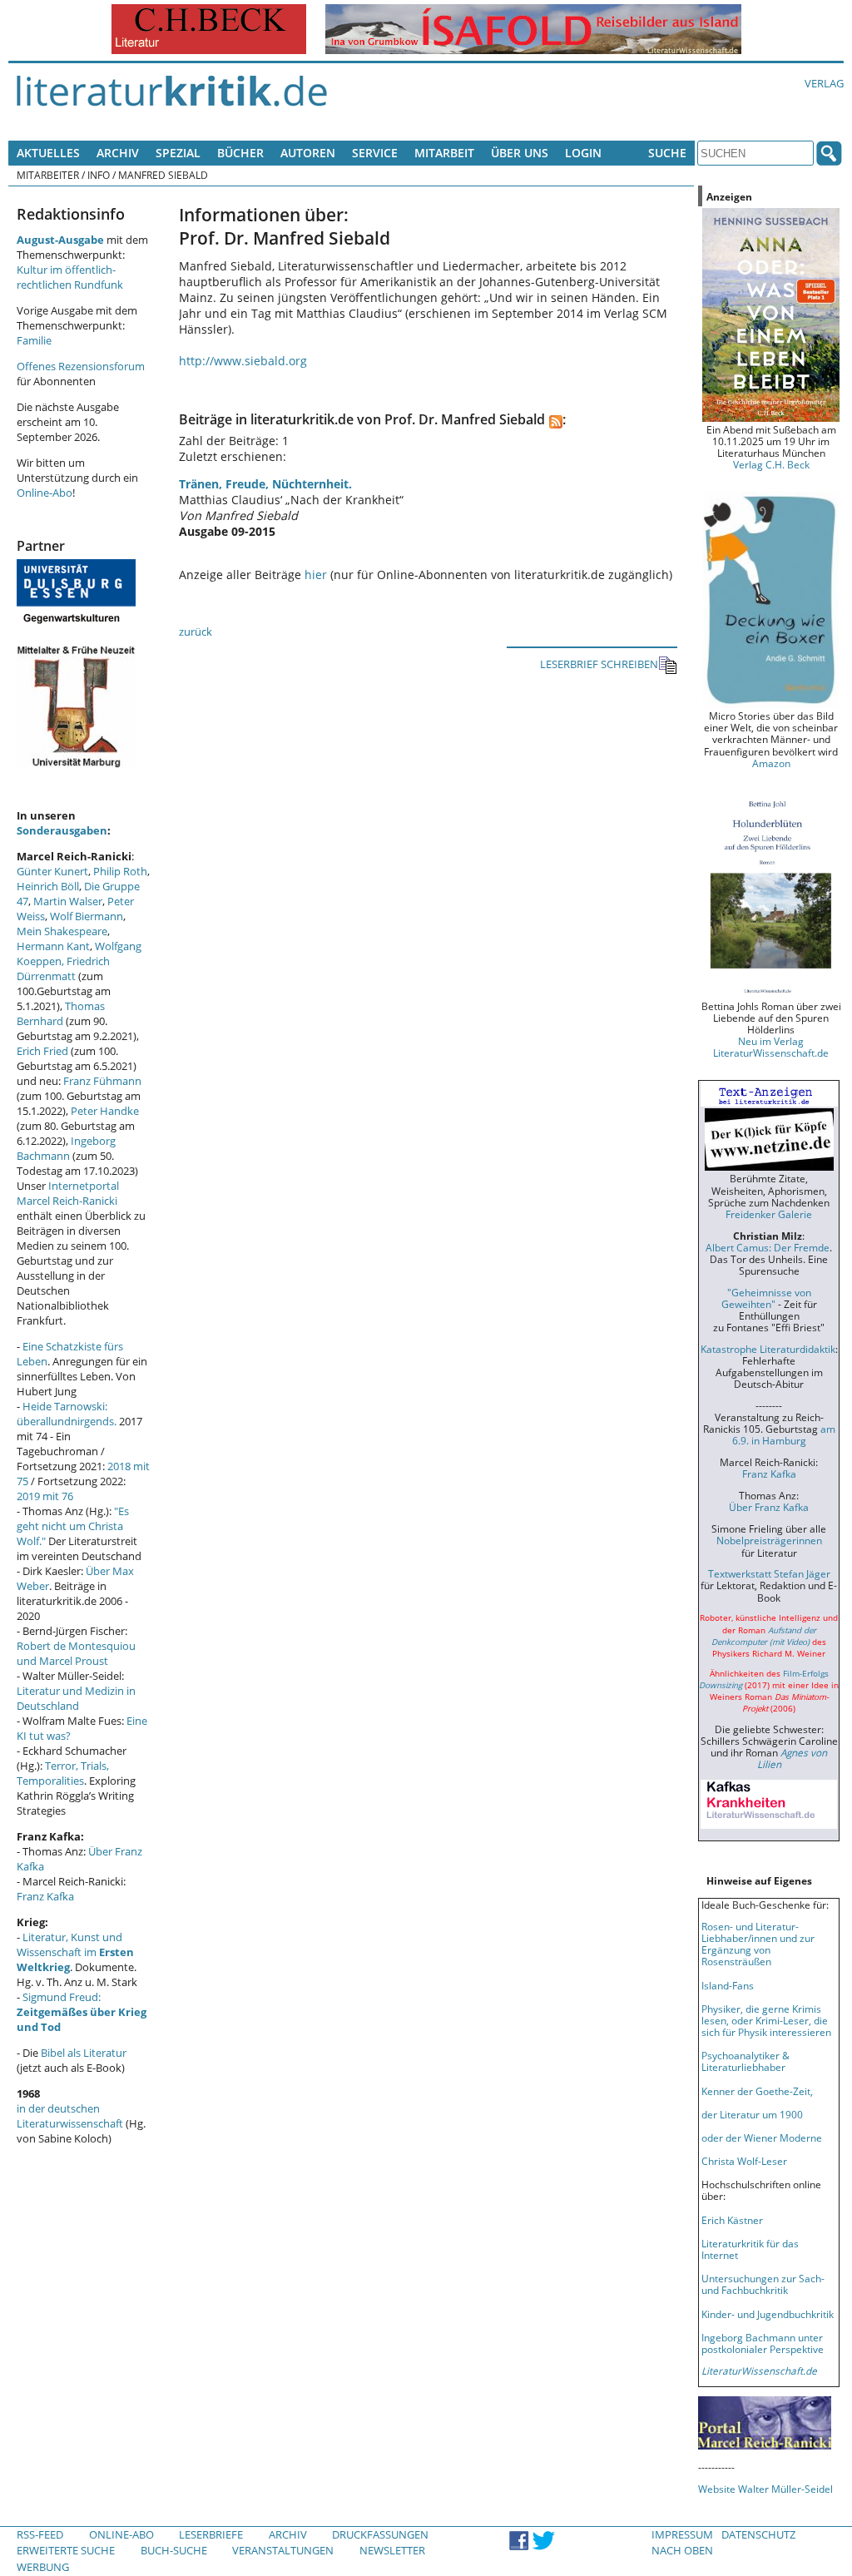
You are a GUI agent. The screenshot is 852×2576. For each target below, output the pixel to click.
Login (583, 153)
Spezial (178, 153)
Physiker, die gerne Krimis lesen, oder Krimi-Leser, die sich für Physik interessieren (766, 2020)
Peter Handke (105, 1111)
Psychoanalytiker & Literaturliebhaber (745, 2061)
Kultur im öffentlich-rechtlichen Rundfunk (70, 277)
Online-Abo (45, 493)
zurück (196, 632)
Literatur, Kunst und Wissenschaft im (75, 1952)
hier (316, 575)
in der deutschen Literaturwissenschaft (70, 2116)
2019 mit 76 (45, 1496)
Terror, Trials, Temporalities (63, 1773)
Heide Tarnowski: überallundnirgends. (67, 1414)
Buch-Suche (174, 2550)
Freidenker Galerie (769, 1214)
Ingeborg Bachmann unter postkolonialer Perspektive (763, 2343)
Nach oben (682, 2550)
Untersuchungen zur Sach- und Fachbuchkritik (763, 2284)
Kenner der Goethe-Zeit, (757, 2091)
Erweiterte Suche (66, 2550)
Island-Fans (728, 1985)
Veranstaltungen (283, 2550)
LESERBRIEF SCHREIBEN (599, 664)
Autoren (308, 153)
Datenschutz (758, 2534)
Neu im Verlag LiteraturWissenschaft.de (771, 1047)
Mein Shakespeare (62, 931)
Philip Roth (120, 871)
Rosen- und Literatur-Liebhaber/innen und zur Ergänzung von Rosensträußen (758, 1944)
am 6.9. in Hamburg (784, 1434)
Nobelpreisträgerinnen (769, 1540)
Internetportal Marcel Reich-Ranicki (68, 1193)
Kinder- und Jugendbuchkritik (768, 2314)
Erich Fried (42, 1051)
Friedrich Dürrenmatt (63, 968)
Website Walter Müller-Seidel (765, 2489)
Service (375, 153)
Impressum (682, 2534)
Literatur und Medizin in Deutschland (76, 1698)
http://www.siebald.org (243, 361)
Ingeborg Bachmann (66, 1148)
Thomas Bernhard (61, 1013)
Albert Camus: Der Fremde (768, 1247)
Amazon (771, 763)
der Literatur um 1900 (752, 2114)
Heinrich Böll (48, 886)
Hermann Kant (53, 946)
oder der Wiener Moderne (762, 2138)
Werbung (43, 2567)
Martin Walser (68, 901)
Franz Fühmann (102, 1081)
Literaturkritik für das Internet (750, 2249)
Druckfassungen (380, 2534)
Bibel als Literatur (84, 2053)
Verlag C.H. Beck (771, 464)
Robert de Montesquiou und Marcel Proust (76, 1653)
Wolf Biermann (87, 916)
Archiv (118, 153)
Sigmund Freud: (82, 2012)
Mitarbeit (444, 153)
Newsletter (392, 2550)
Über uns (520, 153)
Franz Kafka (45, 1896)
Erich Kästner (732, 2220)
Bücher (240, 153)
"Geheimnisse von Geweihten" (766, 1298)
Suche (667, 153)
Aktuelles (48, 153)
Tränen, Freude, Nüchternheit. (265, 484)
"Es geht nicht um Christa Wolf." (73, 1526)
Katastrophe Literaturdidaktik (768, 1349)
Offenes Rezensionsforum (81, 366)
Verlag (824, 83)
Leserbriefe (211, 2534)
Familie (34, 340)
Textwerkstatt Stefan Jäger (769, 1573)
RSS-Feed (40, 2534)
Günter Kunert (52, 871)
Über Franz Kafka (769, 1507)
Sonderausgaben (62, 830)
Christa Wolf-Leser (744, 2161)
